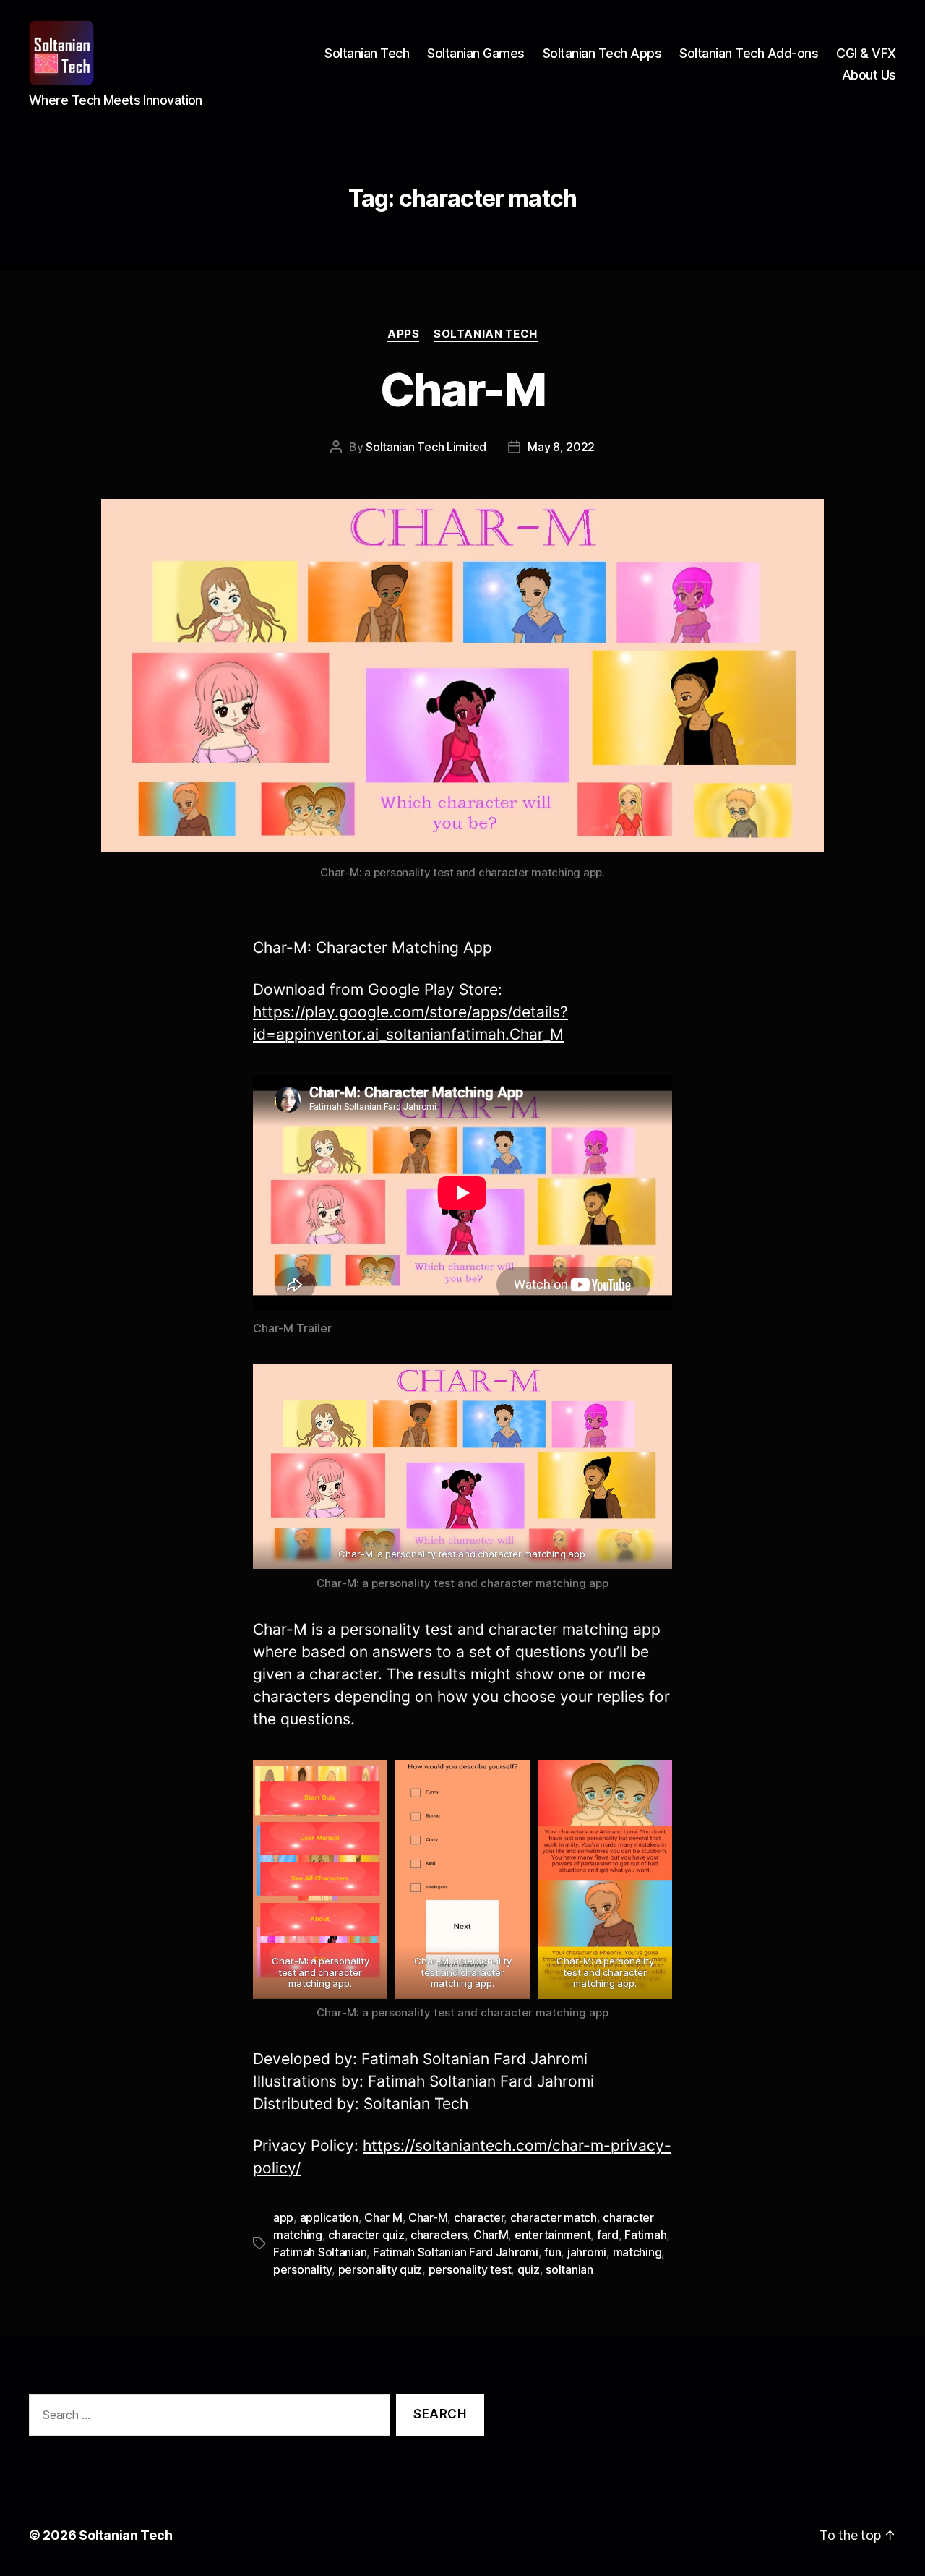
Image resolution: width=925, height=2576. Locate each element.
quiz (529, 2269)
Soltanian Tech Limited (426, 447)
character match (554, 2217)
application (329, 2217)
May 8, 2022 (561, 447)
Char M (383, 2217)
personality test (470, 2269)
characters (439, 2235)
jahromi (587, 2252)
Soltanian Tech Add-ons (749, 53)
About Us (869, 75)
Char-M (462, 389)
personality (302, 2269)
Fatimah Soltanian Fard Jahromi (456, 2252)
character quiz (366, 2235)
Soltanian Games (476, 53)
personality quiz (380, 2269)
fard (608, 2235)
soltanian (569, 2269)
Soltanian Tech (367, 53)
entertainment (553, 2235)
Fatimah (645, 2235)
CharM (491, 2235)
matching (637, 2252)
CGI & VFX (866, 53)
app (283, 2217)
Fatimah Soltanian (320, 2252)
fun (552, 2252)
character (479, 2217)
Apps (403, 334)
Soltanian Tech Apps (602, 53)
